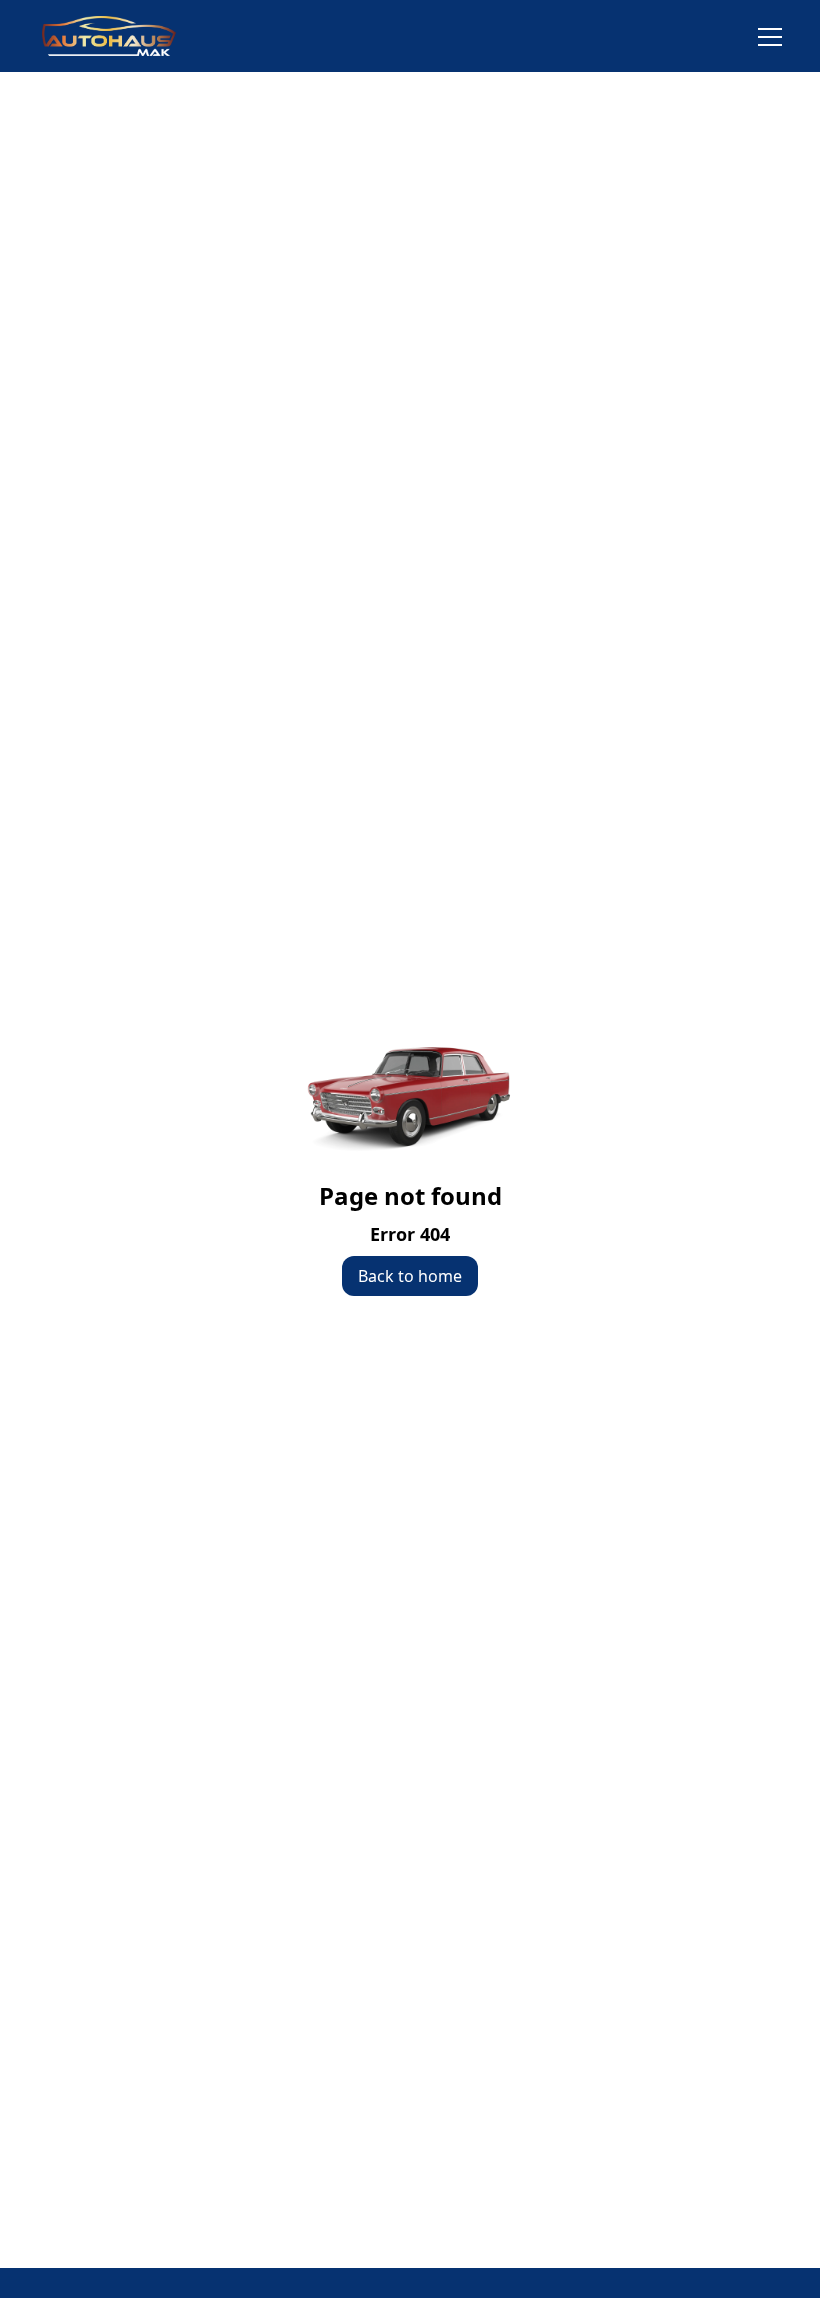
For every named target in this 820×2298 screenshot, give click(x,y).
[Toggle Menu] (758, 36)
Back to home (410, 1276)
